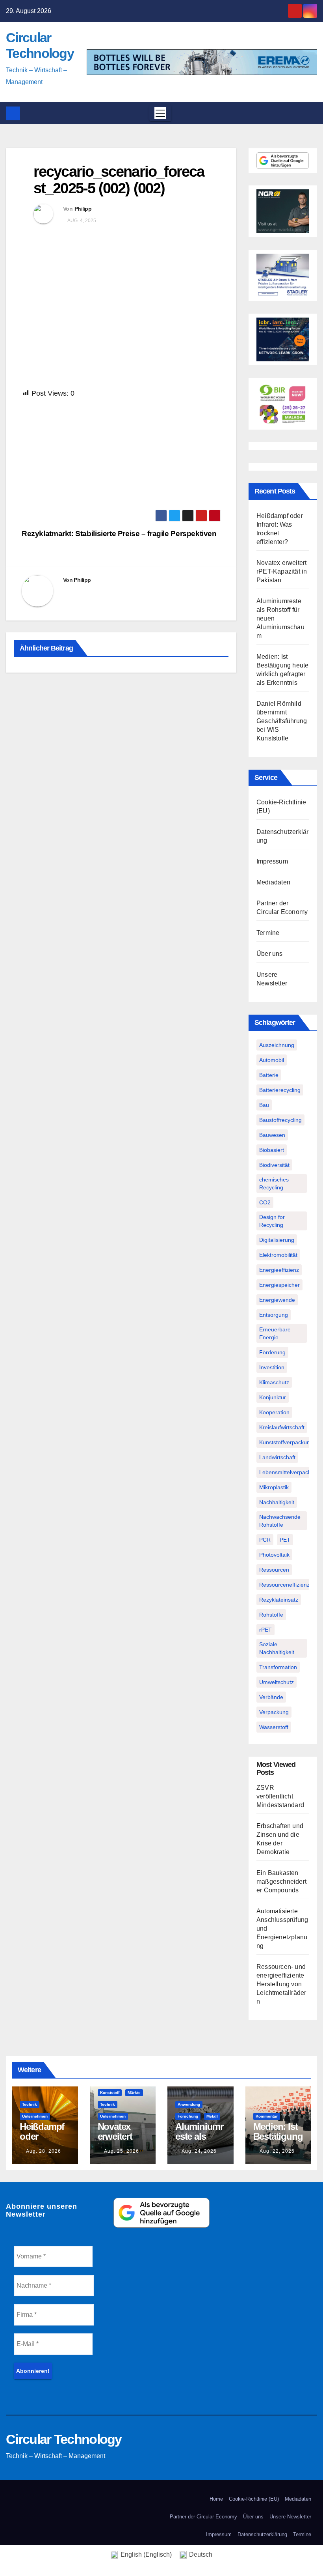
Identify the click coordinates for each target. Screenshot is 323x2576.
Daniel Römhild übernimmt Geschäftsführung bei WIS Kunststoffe (282, 721)
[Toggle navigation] (160, 113)
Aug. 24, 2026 (199, 2151)
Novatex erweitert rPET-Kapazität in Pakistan (282, 571)
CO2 (265, 1202)
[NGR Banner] (283, 210)
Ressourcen (274, 1570)
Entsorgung (274, 1315)
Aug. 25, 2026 (122, 2151)
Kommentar (267, 2116)
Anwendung (189, 2104)
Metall (212, 2116)
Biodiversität (274, 1165)
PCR (265, 1540)
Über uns (270, 954)
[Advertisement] (121, 454)
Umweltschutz (277, 1682)
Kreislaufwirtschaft (282, 1427)
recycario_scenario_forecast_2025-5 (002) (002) (119, 180)
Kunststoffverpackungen (289, 1442)
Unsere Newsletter (290, 2517)
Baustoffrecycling (280, 1120)
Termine (268, 933)
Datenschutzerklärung (262, 2534)
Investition (272, 1367)
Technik (30, 2104)
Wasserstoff (274, 1727)
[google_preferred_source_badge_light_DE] (283, 160)
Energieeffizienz (279, 1270)
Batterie (269, 1075)
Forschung (188, 2116)
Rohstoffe (271, 1615)
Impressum (272, 861)
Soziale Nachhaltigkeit (277, 1648)
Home (216, 2499)
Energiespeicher (279, 1285)
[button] (309, 113)
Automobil (272, 1060)
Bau (264, 1105)
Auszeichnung (277, 1045)
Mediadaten (273, 882)
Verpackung (274, 1712)
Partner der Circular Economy (203, 2517)
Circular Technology (64, 2439)
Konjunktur (273, 1397)
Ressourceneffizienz (284, 1585)
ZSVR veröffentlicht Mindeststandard (280, 1796)
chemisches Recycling (274, 1183)
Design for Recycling (272, 1221)
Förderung (272, 1352)
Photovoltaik (274, 1555)
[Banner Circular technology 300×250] (283, 403)
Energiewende (277, 1300)
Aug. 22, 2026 (277, 2151)
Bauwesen (272, 1135)
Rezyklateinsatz (279, 1600)
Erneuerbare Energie (275, 1333)
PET (285, 1540)
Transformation (278, 1667)
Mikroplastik (274, 1487)
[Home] (13, 113)
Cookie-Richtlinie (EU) (254, 2499)
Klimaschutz (274, 1382)
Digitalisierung (277, 1240)
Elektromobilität (278, 1255)
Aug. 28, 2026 (44, 2151)
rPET (265, 1630)
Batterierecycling (280, 1090)
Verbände (271, 1697)
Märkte (134, 2093)
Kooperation (274, 1412)
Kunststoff (110, 2093)
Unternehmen (35, 2116)
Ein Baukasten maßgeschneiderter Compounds (281, 1882)
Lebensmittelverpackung (290, 1472)
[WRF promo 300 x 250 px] (283, 339)
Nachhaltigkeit (277, 1502)
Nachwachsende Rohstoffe (280, 1521)
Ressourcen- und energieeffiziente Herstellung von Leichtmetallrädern (281, 1984)
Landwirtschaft (277, 1457)
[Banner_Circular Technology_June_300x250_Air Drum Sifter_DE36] (283, 275)
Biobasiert (272, 1150)
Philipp (83, 209)
